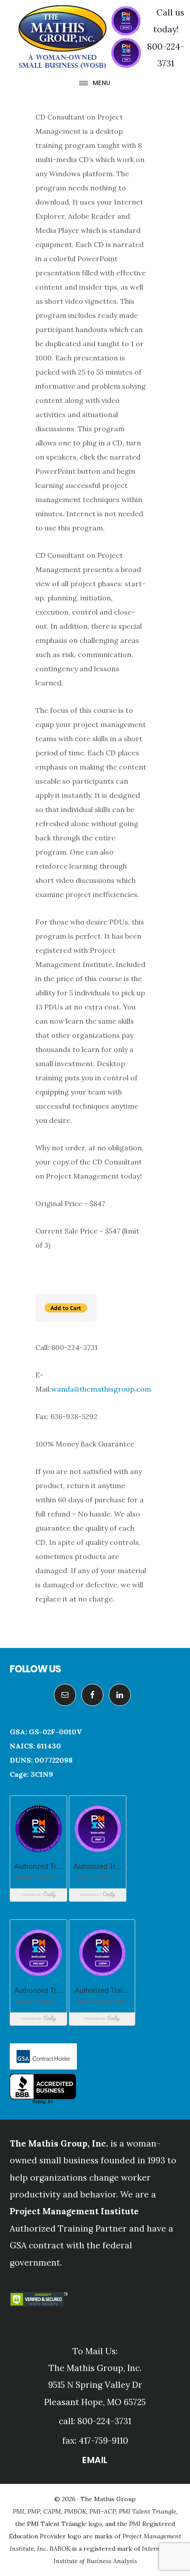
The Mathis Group (80, 37)
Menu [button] (102, 83)
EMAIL (95, 2460)
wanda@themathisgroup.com (101, 1389)
